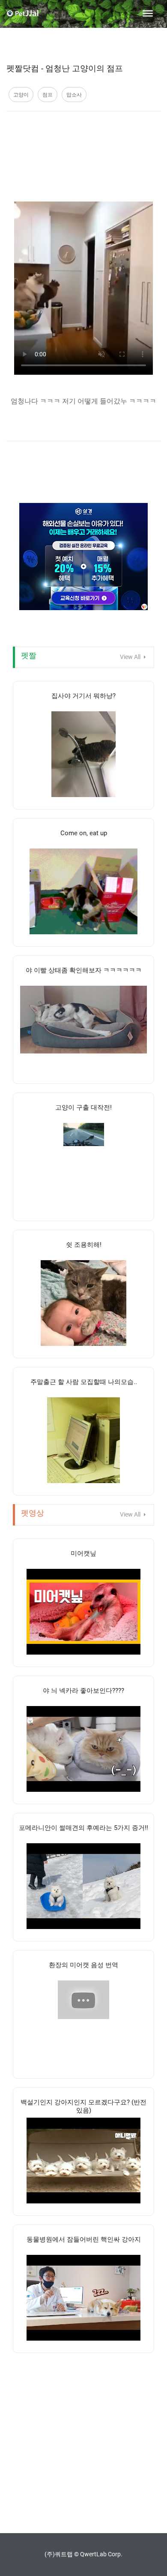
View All (131, 657)
